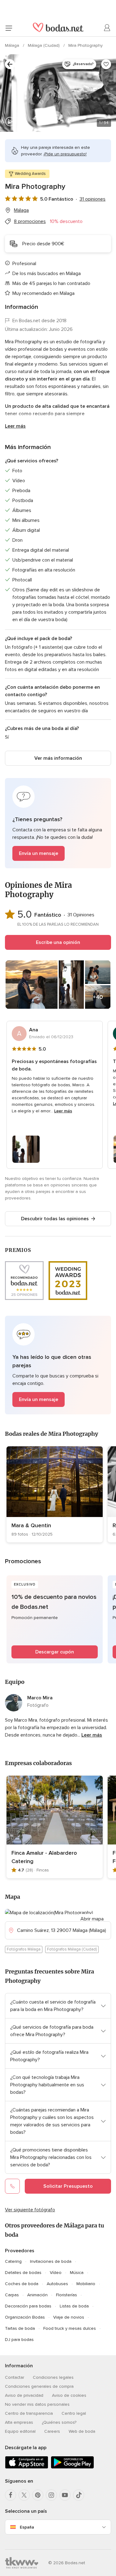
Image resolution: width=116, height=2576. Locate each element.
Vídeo (56, 2273)
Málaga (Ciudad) (44, 45)
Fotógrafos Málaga (24, 1949)
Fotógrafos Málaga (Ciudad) (72, 1949)
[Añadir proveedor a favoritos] (106, 64)
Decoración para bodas (28, 2306)
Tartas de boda (20, 2328)
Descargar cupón (55, 1652)
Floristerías (67, 2295)
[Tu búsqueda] (10, 64)
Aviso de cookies (69, 2395)
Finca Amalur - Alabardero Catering (44, 1857)
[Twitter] (24, 2495)
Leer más (15, 426)
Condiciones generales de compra (39, 2386)
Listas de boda (74, 2306)
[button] (58, 823)
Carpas (12, 2295)
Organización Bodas (25, 2317)
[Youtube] (65, 2495)
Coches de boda (22, 2284)
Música (77, 2273)
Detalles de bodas (23, 2273)
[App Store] (27, 2467)
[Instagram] (51, 2495)
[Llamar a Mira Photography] (12, 2186)
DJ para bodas (19, 2340)
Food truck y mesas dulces (70, 2328)
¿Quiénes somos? (59, 2422)
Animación (37, 2295)
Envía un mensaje (39, 853)
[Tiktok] (79, 2495)
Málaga (13, 45)
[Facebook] (11, 2495)
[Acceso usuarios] (107, 28)
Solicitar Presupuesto (68, 2186)
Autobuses (57, 2284)
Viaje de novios (69, 2317)
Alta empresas (19, 2422)
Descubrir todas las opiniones (55, 1219)
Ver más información (58, 758)
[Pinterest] (38, 2495)
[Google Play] (72, 2467)
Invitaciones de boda (51, 2261)
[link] (55, 1494)
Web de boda (82, 2431)
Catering (13, 2261)
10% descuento (66, 221)
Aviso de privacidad (24, 2395)
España (27, 2527)
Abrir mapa (92, 1919)
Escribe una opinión (58, 942)
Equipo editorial (20, 2431)
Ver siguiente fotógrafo (30, 2210)
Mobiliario (86, 2284)
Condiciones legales (53, 2377)
